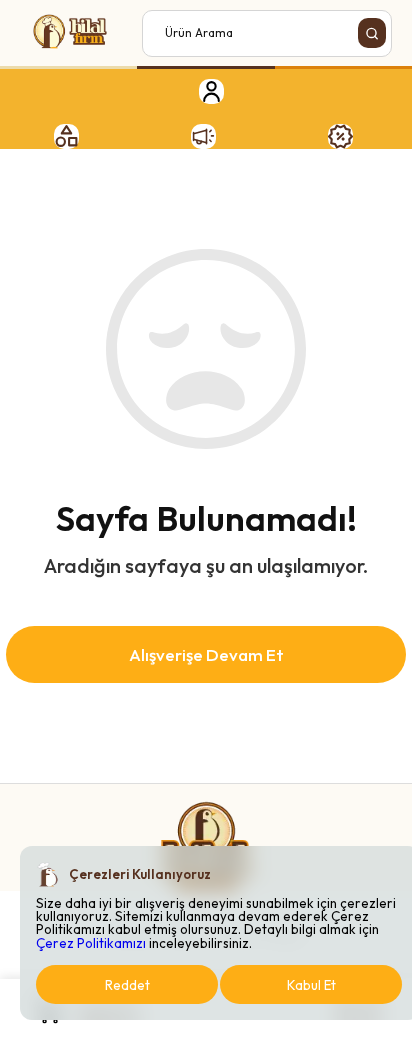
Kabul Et (311, 985)
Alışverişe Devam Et (206, 654)
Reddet (127, 985)
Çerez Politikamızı (91, 943)
